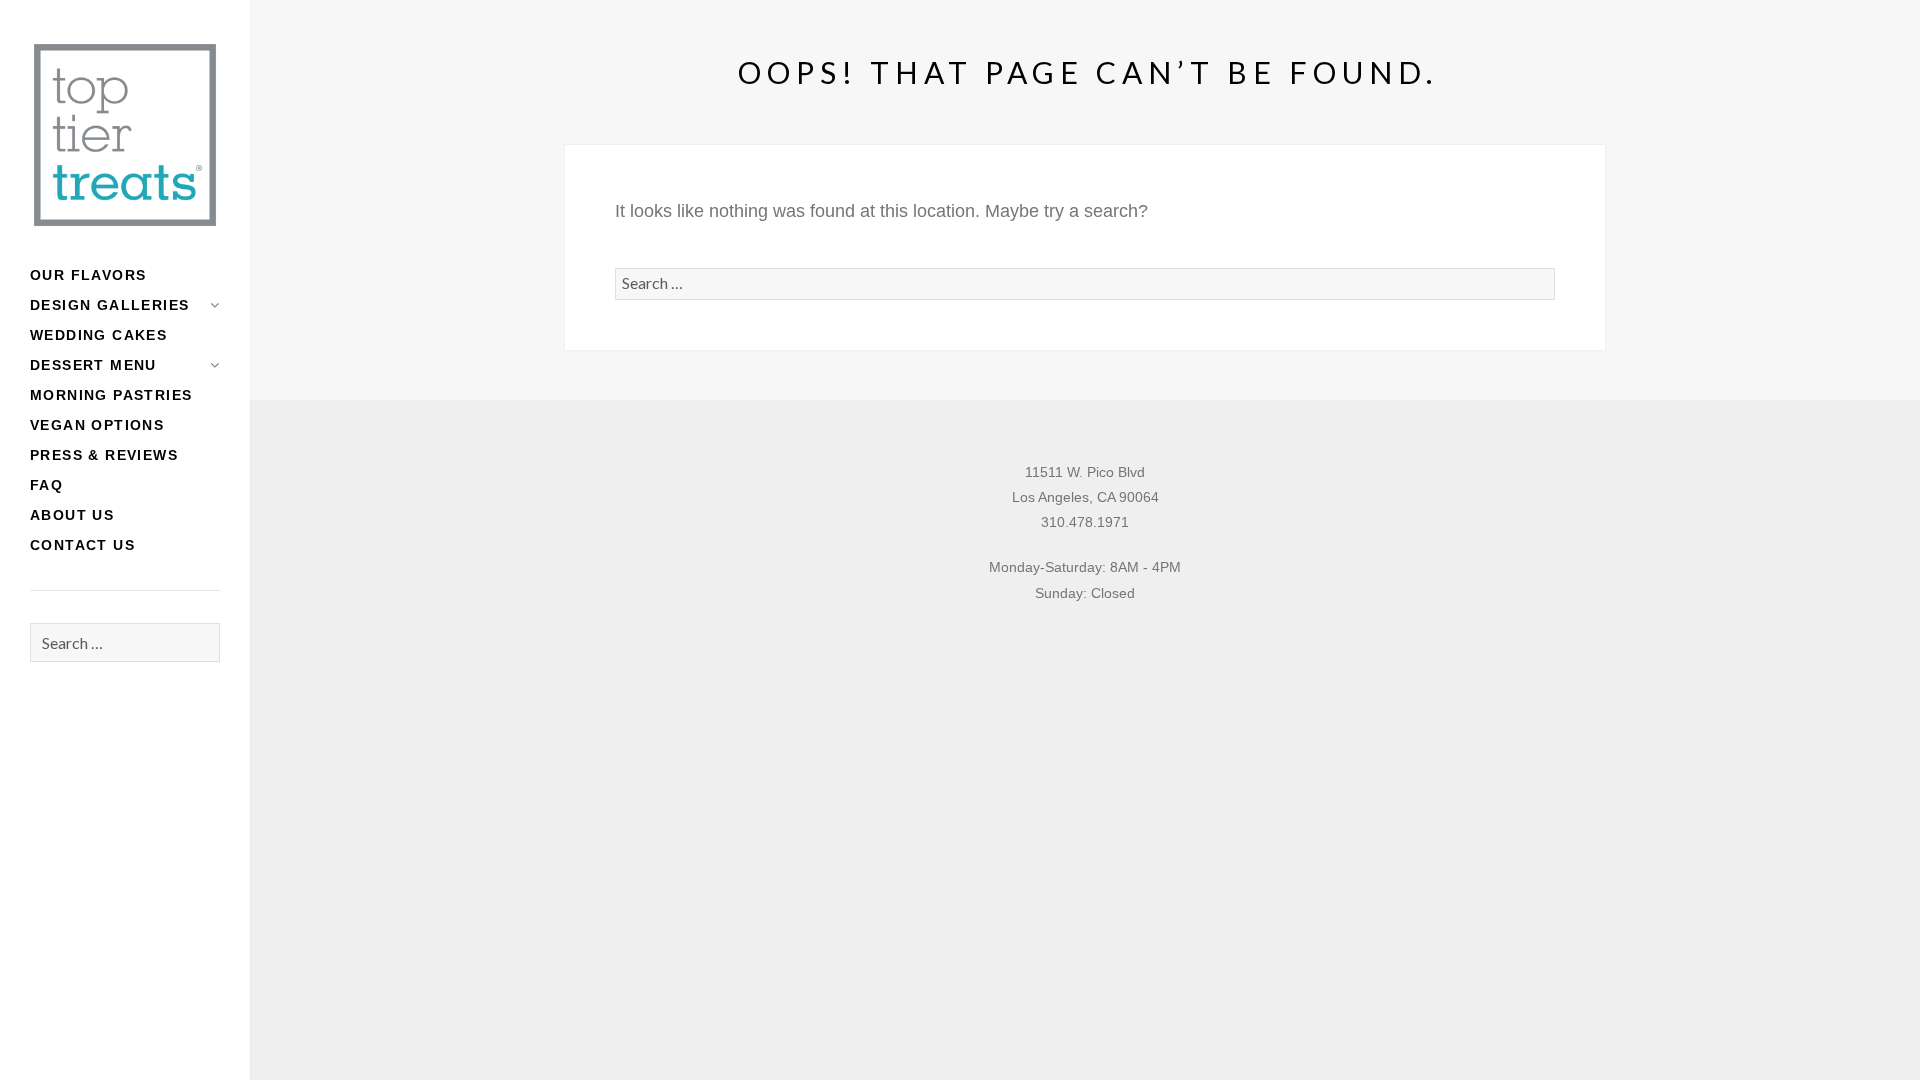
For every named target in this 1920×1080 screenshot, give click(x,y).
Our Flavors (88, 275)
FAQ (46, 485)
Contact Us (82, 545)
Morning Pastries (111, 395)
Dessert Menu (93, 365)
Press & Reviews (104, 455)
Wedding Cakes (98, 335)
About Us (72, 515)
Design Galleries (109, 305)
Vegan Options (97, 425)
